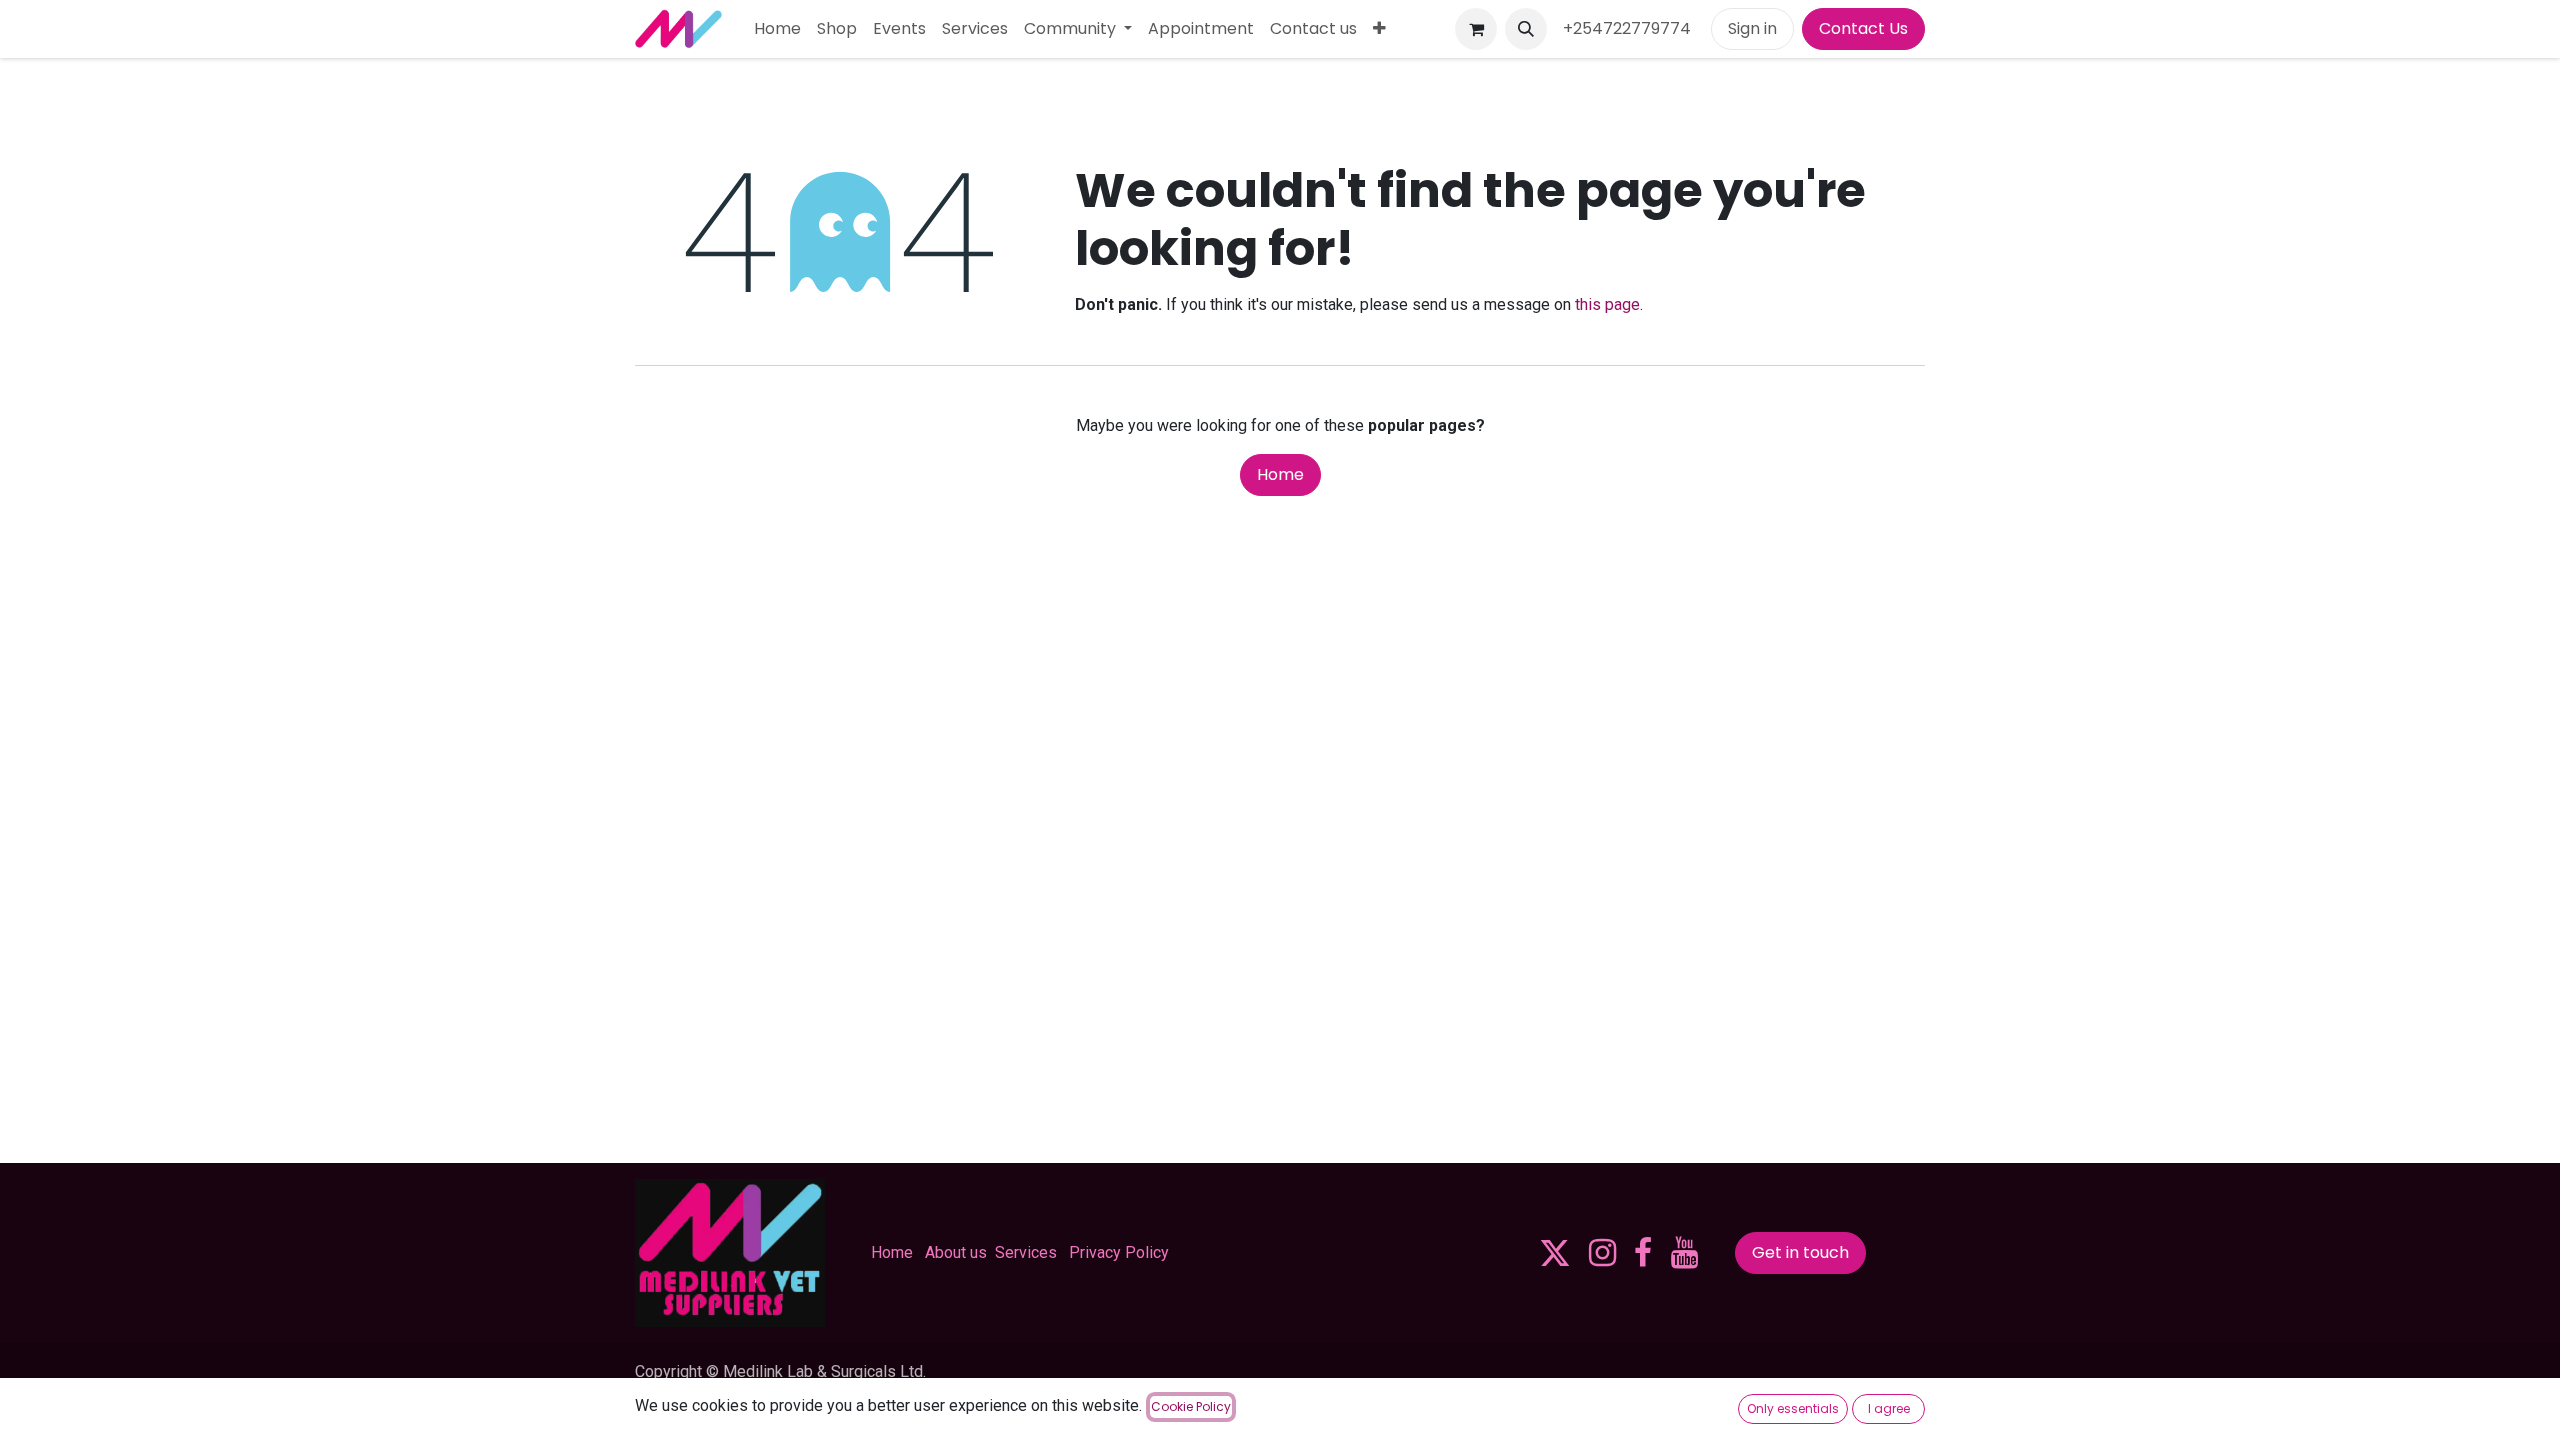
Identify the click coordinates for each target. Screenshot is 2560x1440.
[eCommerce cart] (1476, 29)
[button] (1526, 29)
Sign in (1752, 28)
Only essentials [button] (1793, 1408)
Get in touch (1800, 1252)
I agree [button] (1889, 1408)
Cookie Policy (1191, 1406)
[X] (1555, 1253)
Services (1026, 1252)
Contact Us (1863, 28)
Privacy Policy (1119, 1252)
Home (1280, 474)
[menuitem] (777, 29)
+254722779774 (1629, 28)
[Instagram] (1602, 1253)
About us (956, 1252)
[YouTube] (1684, 1253)
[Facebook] (1643, 1253)
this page (1607, 304)
